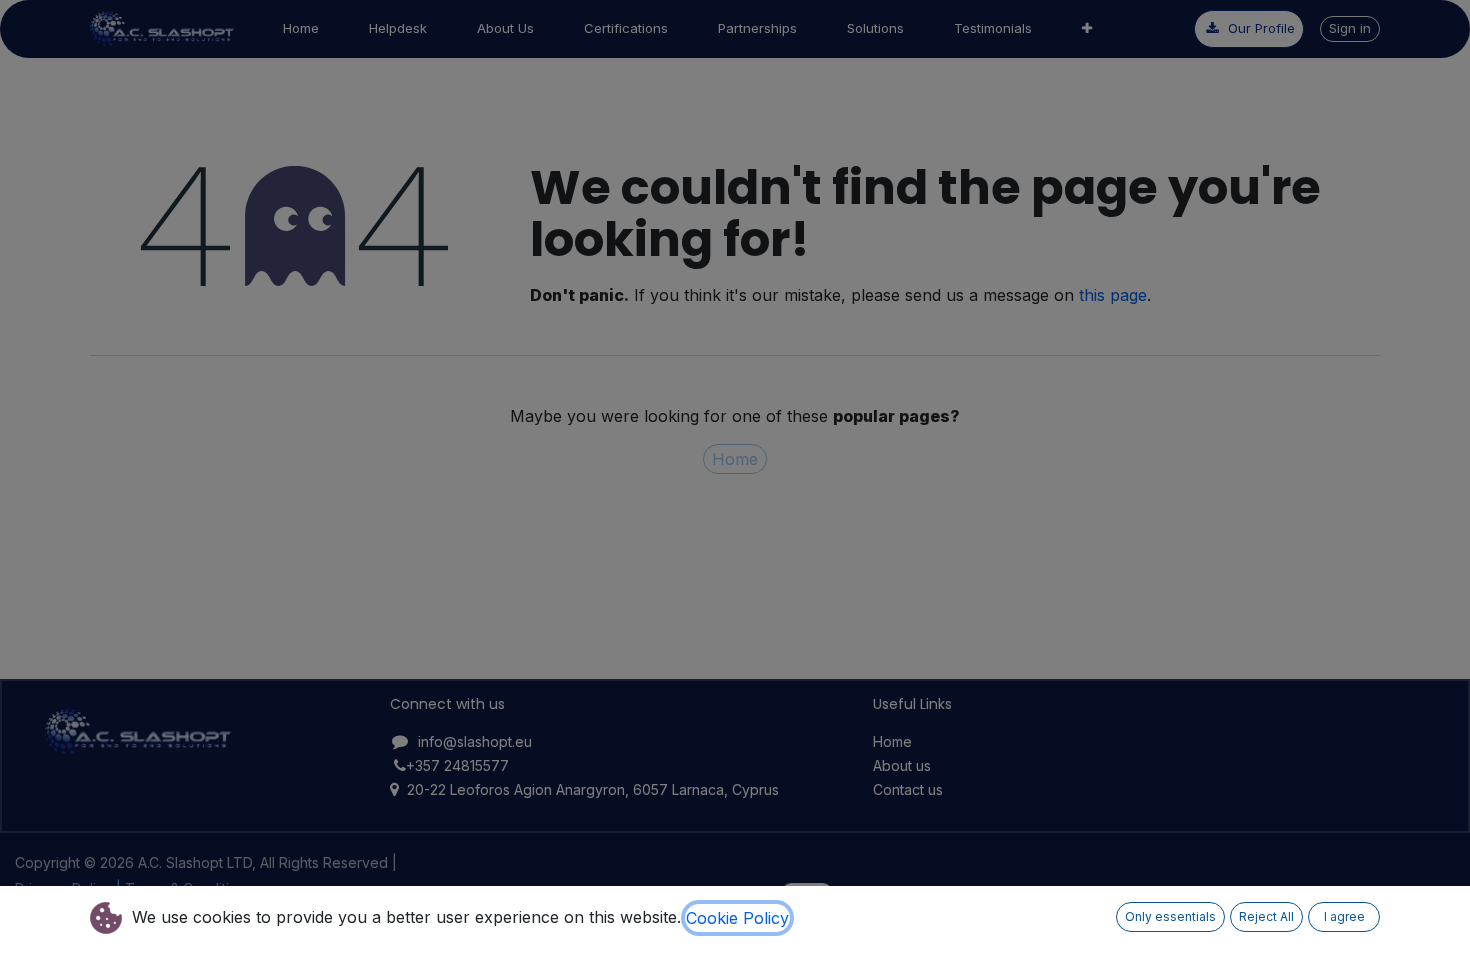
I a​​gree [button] (1344, 916)
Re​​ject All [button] (1266, 916)
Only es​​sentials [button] (1170, 916)
